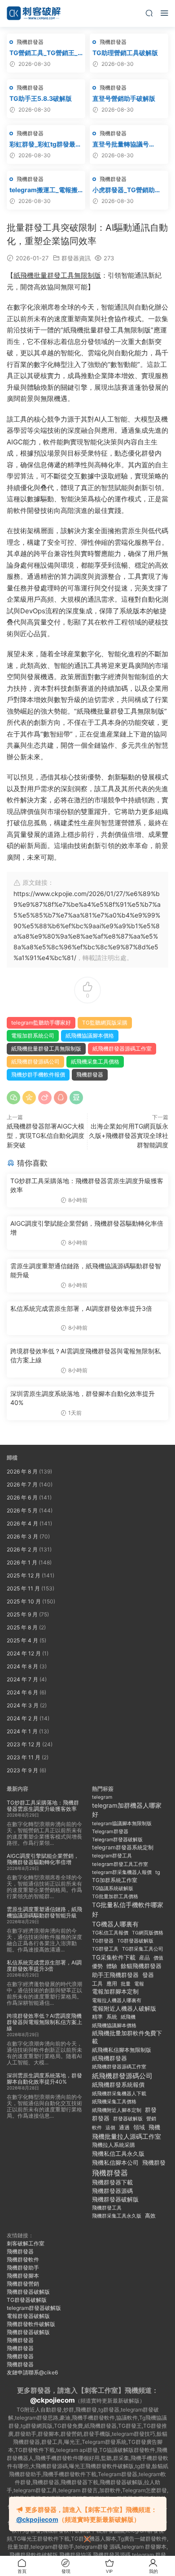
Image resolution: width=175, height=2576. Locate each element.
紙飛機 (128, 2017)
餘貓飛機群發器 (141, 1966)
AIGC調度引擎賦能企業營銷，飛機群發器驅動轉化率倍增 (87, 1228)
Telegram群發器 (110, 1831)
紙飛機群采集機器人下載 (119, 2094)
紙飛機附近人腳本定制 (117, 2110)
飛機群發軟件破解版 (31, 2324)
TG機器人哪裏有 (115, 1924)
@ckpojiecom (52, 2400)
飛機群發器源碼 (112, 2191)
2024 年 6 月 (22, 1692)
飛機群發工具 (107, 2208)
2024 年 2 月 (22, 1718)
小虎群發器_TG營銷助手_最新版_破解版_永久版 (128, 190)
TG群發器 (103, 1941)
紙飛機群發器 (109, 2058)
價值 (158, 1958)
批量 (126, 1984)
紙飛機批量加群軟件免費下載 (127, 2038)
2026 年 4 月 (22, 1523)
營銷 (151, 2119)
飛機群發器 (30, 42)
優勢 (97, 1966)
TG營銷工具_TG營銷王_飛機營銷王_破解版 (44, 53)
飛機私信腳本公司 (115, 2162)
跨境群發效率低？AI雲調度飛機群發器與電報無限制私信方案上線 (85, 1355)
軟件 (97, 2128)
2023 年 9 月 (22, 1770)
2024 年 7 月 (22, 1679)
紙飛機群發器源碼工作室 (122, 1049)
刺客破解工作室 (26, 2243)
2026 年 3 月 (22, 1536)
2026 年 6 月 (22, 1497)
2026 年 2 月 (22, 1549)
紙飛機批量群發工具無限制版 (57, 275)
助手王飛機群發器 (115, 1975)
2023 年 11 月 (24, 1757)
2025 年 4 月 (22, 1640)
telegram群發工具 (112, 1856)
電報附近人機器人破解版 (124, 2008)
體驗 (112, 1966)
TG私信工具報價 (110, 1933)
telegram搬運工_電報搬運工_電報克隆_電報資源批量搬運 (44, 190)
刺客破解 (34, 13)
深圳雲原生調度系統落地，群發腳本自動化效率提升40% (83, 1398)
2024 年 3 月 (23, 1705)
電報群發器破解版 (28, 2316)
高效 (150, 2216)
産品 (144, 1958)
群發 (151, 2110)
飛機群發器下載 (112, 2182)
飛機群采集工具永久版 (117, 2216)
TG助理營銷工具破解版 (125, 53)
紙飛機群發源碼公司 (35, 1062)
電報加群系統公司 (33, 1036)
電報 (139, 1984)
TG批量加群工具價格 (115, 1897)
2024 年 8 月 (22, 1666)
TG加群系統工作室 (115, 1880)
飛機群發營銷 (23, 2284)
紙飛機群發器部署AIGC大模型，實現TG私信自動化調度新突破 (46, 1135)
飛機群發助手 (23, 2268)
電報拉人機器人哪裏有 (117, 2000)
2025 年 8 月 (22, 1627)
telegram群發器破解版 (34, 2308)
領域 (139, 2127)
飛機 (154, 2127)
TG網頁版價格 (148, 1933)
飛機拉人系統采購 (114, 2145)
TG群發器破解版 (135, 1941)
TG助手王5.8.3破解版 (41, 98)
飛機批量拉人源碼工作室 (127, 2136)
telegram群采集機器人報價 (122, 1872)
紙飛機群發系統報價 (118, 2085)
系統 (112, 2017)
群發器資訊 (76, 258)
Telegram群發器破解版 (117, 1840)
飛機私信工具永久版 (118, 2154)
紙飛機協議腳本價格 (90, 1036)
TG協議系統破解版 (113, 1888)
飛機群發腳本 (23, 2276)
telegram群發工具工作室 (120, 1864)
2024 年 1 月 (22, 1731)
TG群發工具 (105, 1949)
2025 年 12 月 (24, 1575)
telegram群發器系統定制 (123, 1847)
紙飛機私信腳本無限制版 (122, 2050)
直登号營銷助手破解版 (124, 98)
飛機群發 (154, 2163)
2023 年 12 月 (24, 1744)
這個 (110, 2128)
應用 (112, 1984)
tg (158, 1872)
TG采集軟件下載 (114, 1957)
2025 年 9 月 (22, 1614)
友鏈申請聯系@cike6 (32, 2372)
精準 (97, 2017)
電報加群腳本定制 (115, 1992)
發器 (148, 1975)
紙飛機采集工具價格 (95, 1062)
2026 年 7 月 (22, 1484)
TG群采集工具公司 (143, 1949)
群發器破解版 (128, 2119)
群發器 (101, 2118)
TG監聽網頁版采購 (105, 1023)
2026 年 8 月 (22, 1471)
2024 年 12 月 (24, 1653)
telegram (102, 1797)
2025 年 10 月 (24, 1601)
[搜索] (149, 13)
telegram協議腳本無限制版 (122, 1824)
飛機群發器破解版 (115, 2199)
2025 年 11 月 (23, 1588)
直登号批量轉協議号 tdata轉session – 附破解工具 (128, 144)
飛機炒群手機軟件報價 (38, 1075)
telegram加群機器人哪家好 (127, 1810)
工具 (97, 1984)
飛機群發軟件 (23, 2259)
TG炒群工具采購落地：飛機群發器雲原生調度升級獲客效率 (87, 1185)
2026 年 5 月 (22, 1510)
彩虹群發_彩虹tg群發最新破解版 (46, 144)
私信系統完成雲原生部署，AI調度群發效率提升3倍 (81, 1308)
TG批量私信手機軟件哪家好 (128, 1910)
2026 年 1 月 (22, 1562)
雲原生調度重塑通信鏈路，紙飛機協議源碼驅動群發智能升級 (86, 1270)
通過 (124, 2127)
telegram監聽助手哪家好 (41, 1023)
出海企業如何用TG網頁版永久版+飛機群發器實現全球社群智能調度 (129, 1135)
